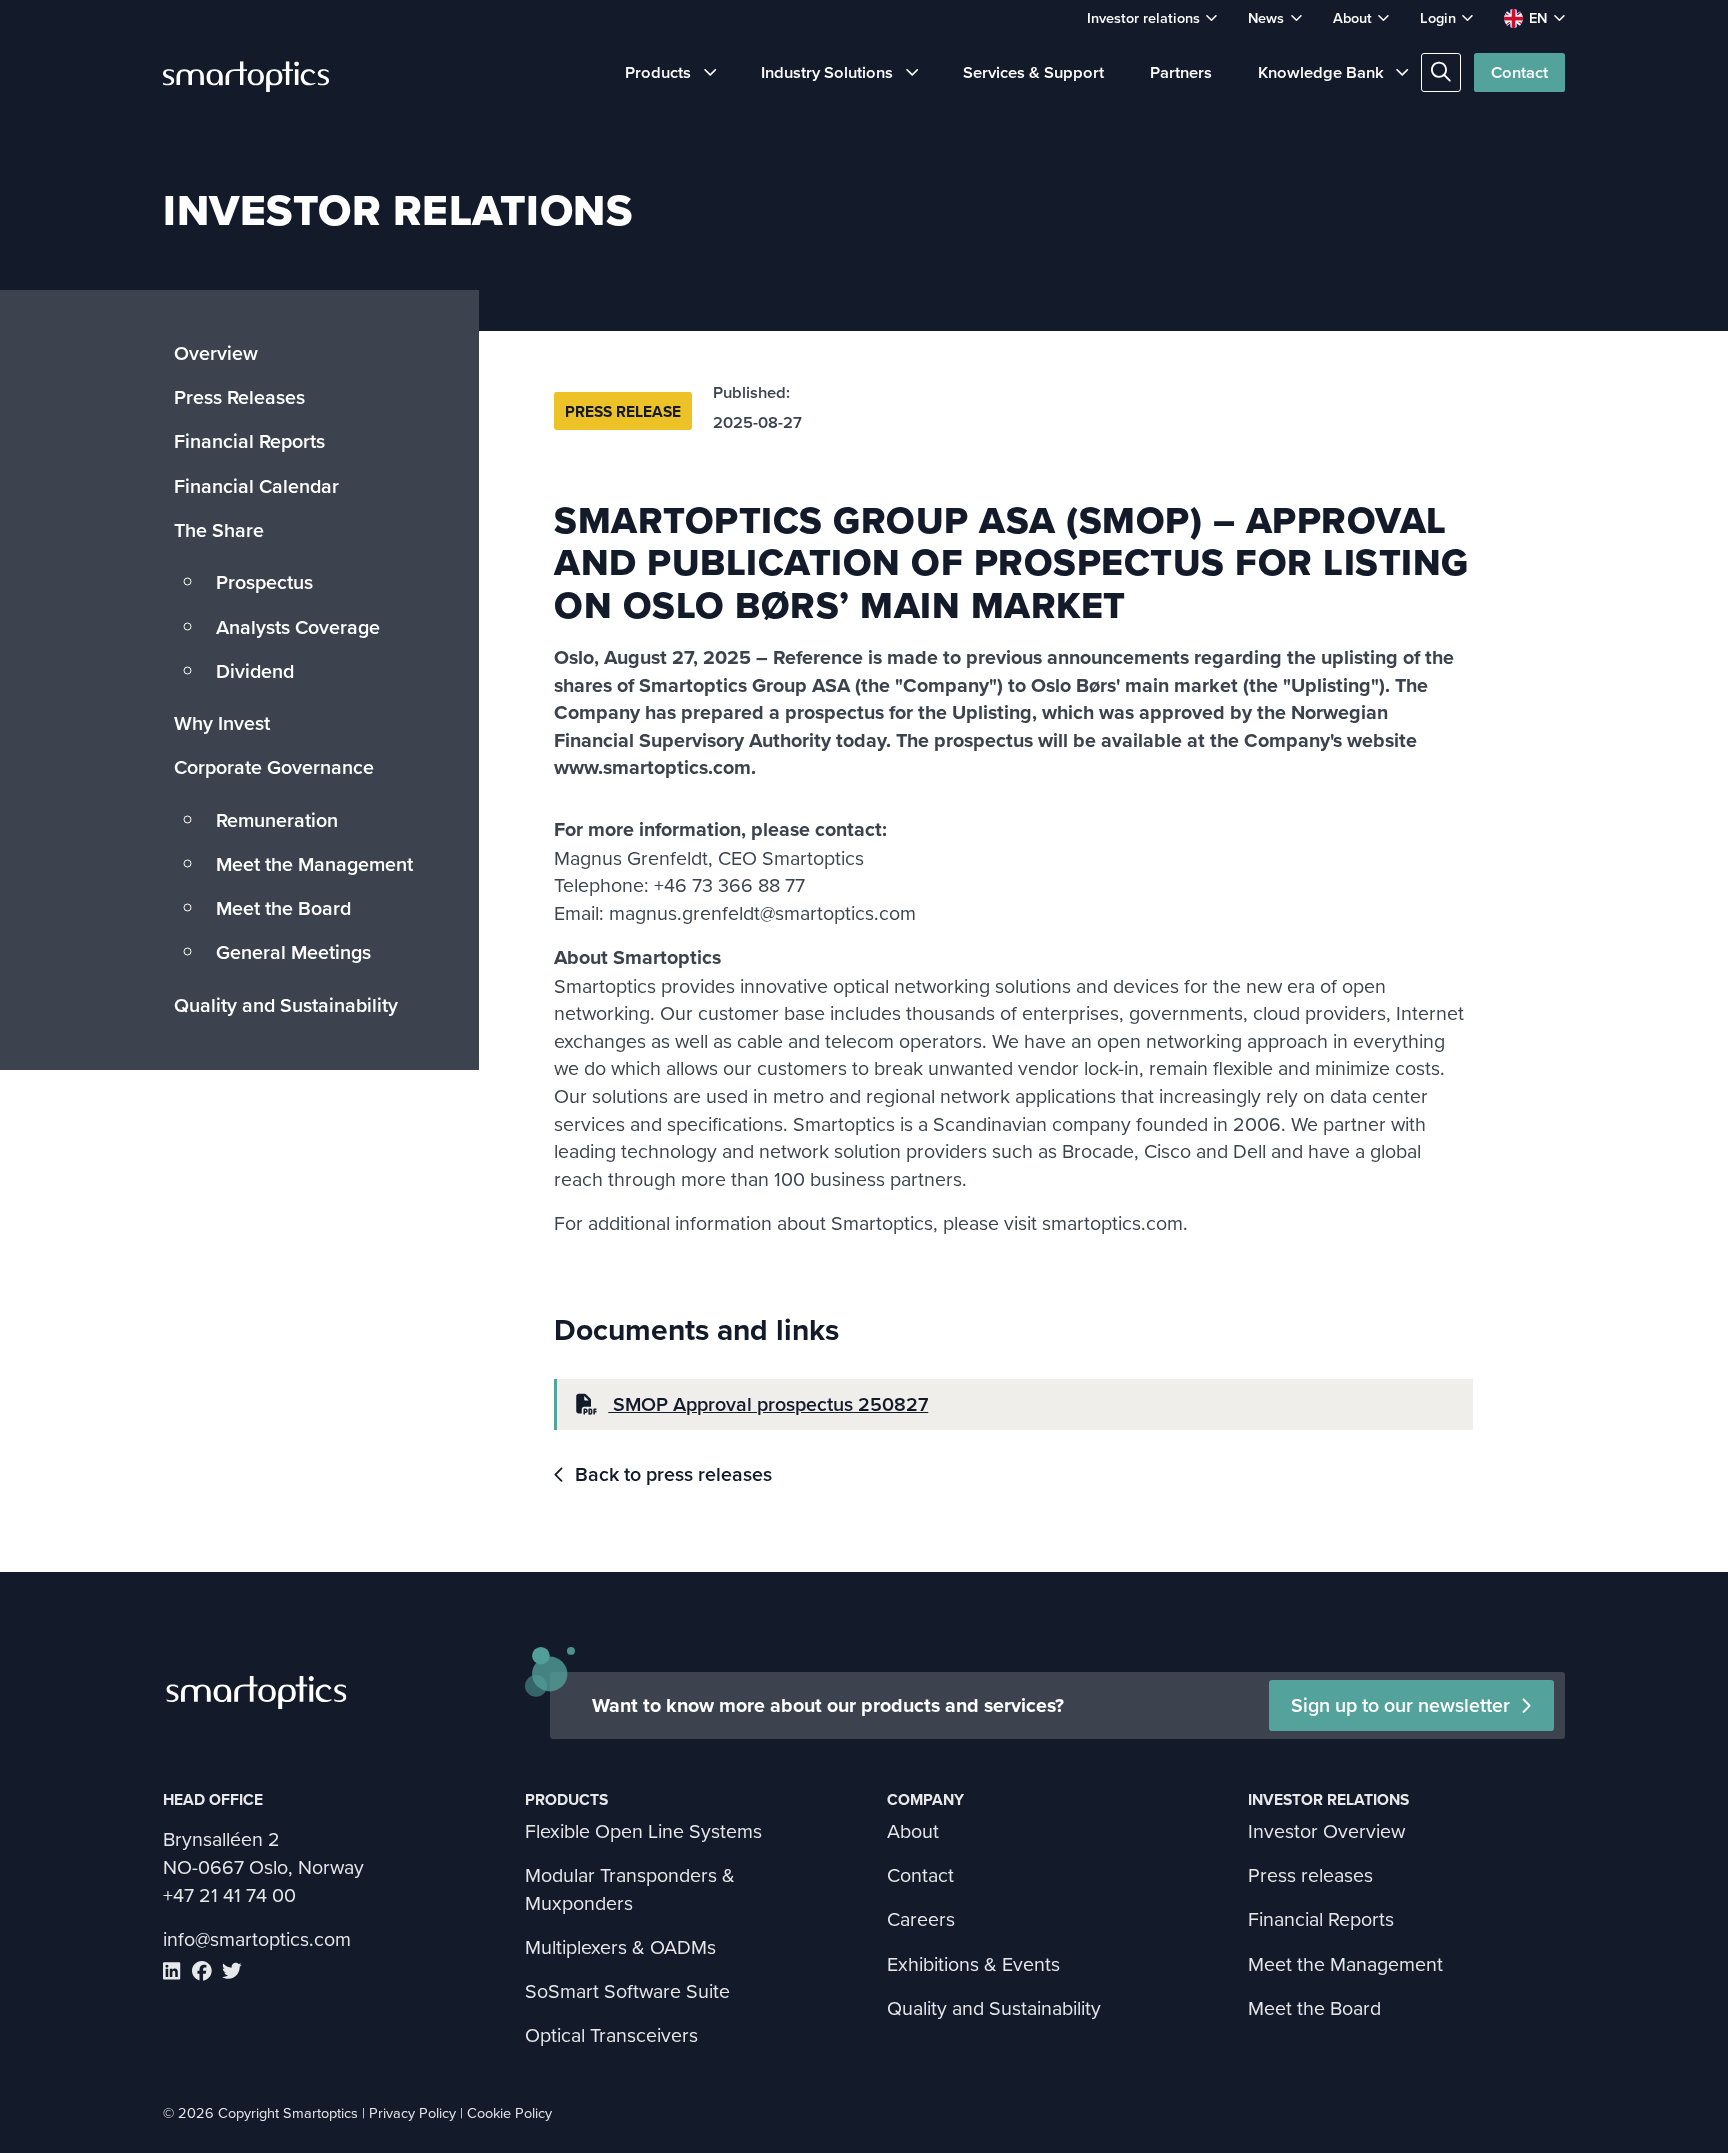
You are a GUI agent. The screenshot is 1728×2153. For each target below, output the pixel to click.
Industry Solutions (827, 72)
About (1352, 17)
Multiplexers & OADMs (620, 1946)
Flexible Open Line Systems (643, 1830)
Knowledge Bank (1321, 72)
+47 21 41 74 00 (229, 1894)
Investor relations (1143, 17)
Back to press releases (673, 1474)
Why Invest (222, 723)
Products (658, 72)
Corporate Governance (274, 767)
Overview (216, 353)
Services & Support (1033, 72)
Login (1438, 17)
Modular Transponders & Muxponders (630, 1888)
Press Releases (239, 397)
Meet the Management (314, 864)
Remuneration (277, 820)
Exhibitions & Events (973, 1963)
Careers (921, 1918)
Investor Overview (1326, 1830)
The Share (219, 530)
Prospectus (264, 582)
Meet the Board (283, 908)
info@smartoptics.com (257, 1938)
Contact (1519, 72)
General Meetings (293, 952)
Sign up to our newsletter (1400, 1705)
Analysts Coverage (298, 627)
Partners (1181, 72)
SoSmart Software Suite (627, 1990)
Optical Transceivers (611, 2034)
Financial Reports (249, 441)
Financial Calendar (256, 486)
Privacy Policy (412, 2112)
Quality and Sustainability (286, 1005)
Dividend (255, 671)
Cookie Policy (509, 2112)
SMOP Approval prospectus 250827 (768, 1404)
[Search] (1440, 72)
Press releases (1310, 1874)
